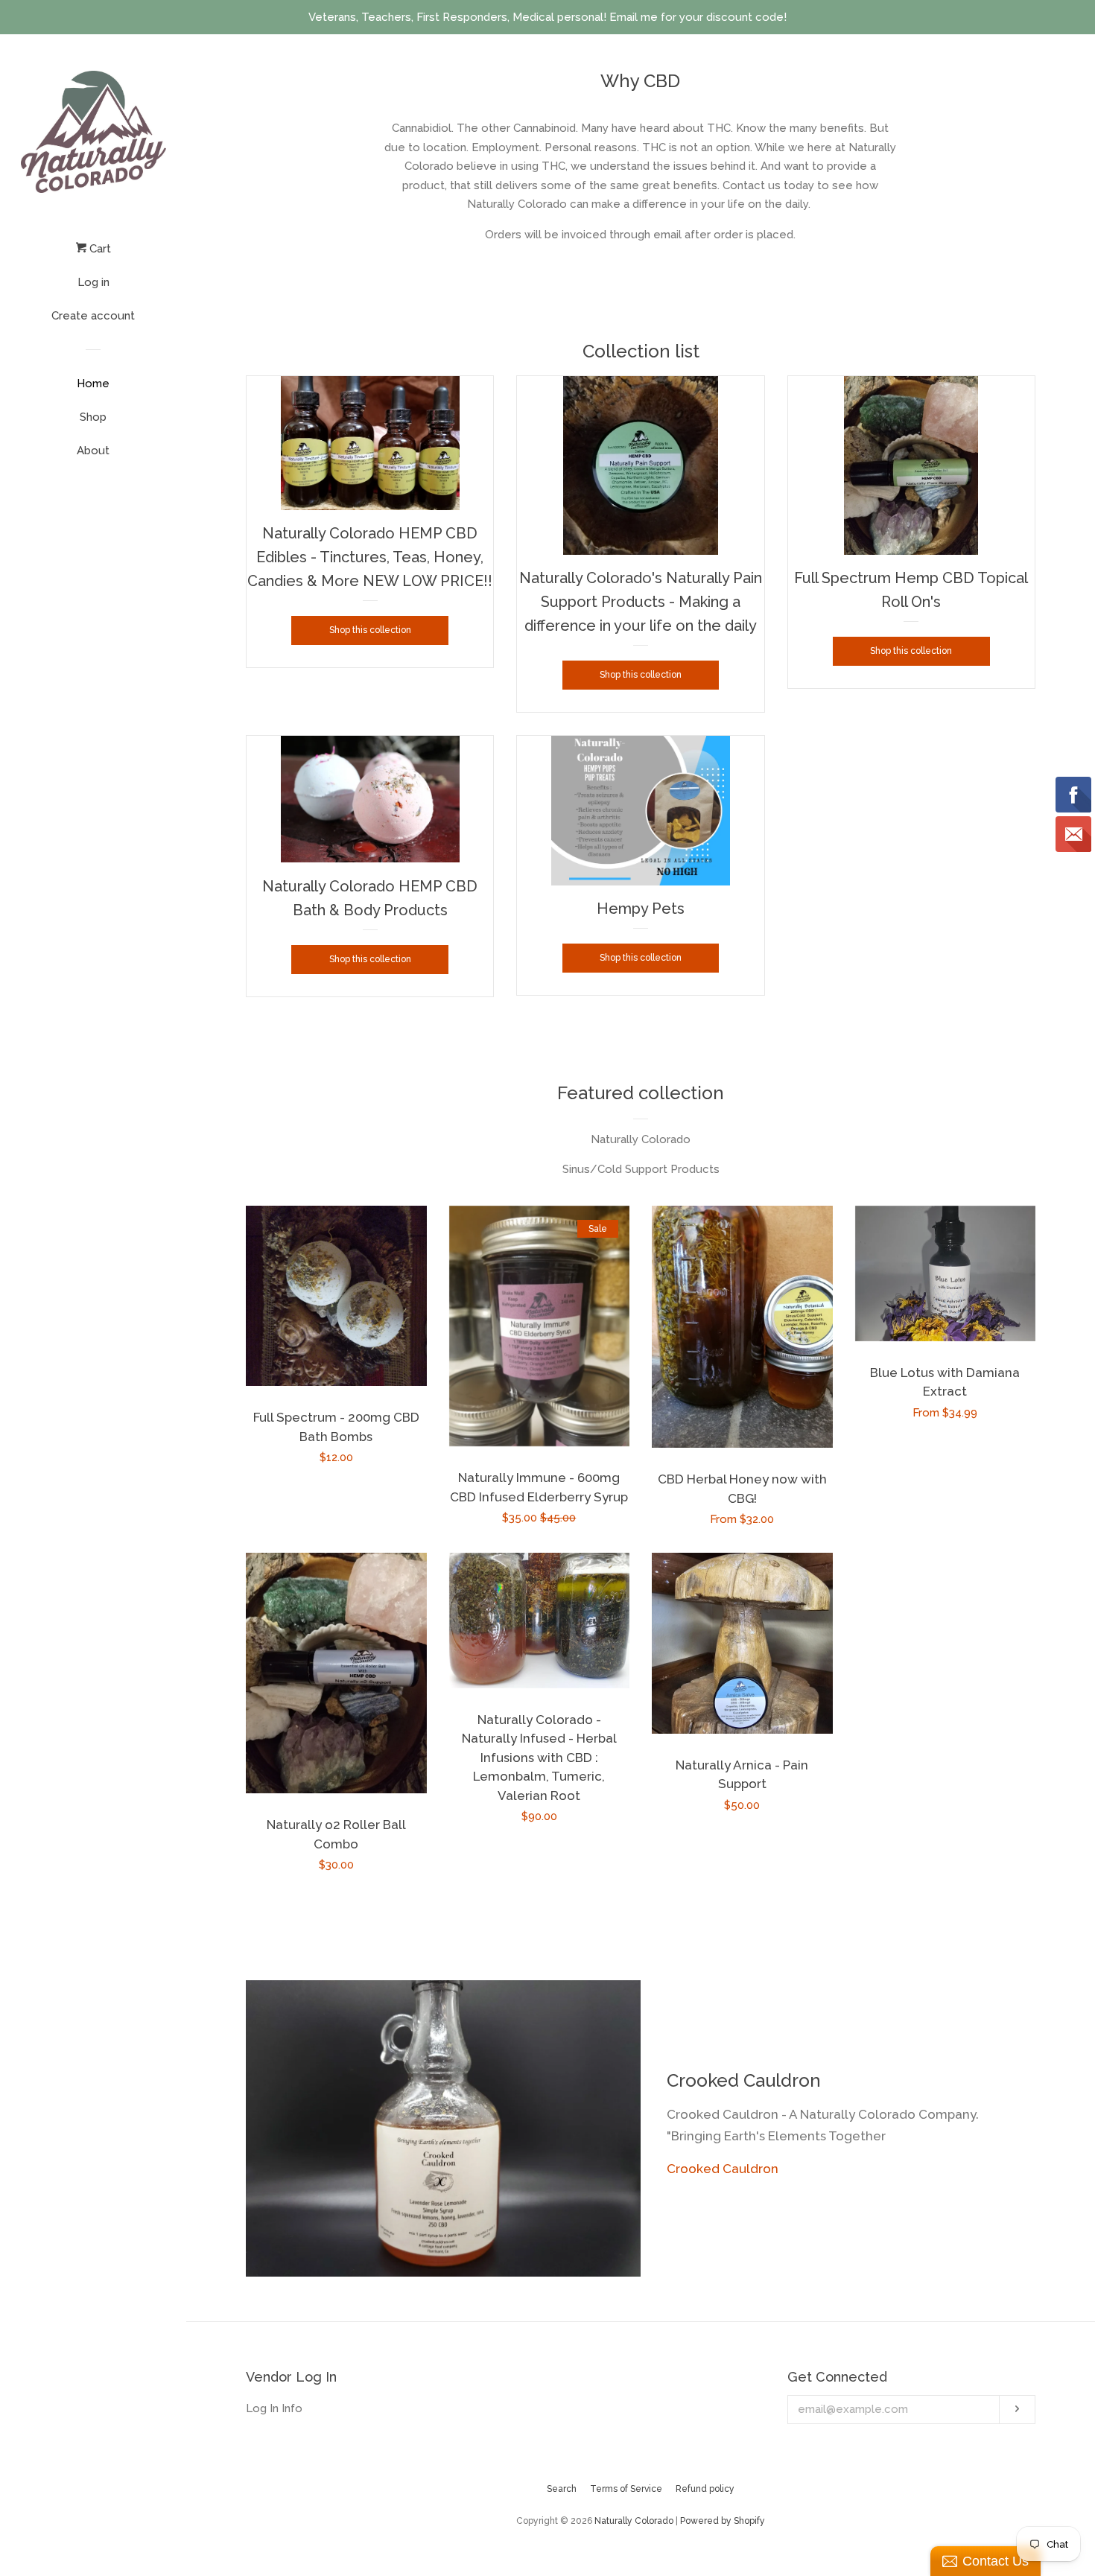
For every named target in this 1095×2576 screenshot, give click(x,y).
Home (93, 384)
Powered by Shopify (723, 2521)
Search (562, 2489)
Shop (93, 417)
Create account (93, 316)
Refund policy (705, 2489)
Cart (99, 249)
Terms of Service (626, 2489)
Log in (93, 282)
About (93, 451)
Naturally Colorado (635, 2521)
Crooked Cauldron (723, 2169)
